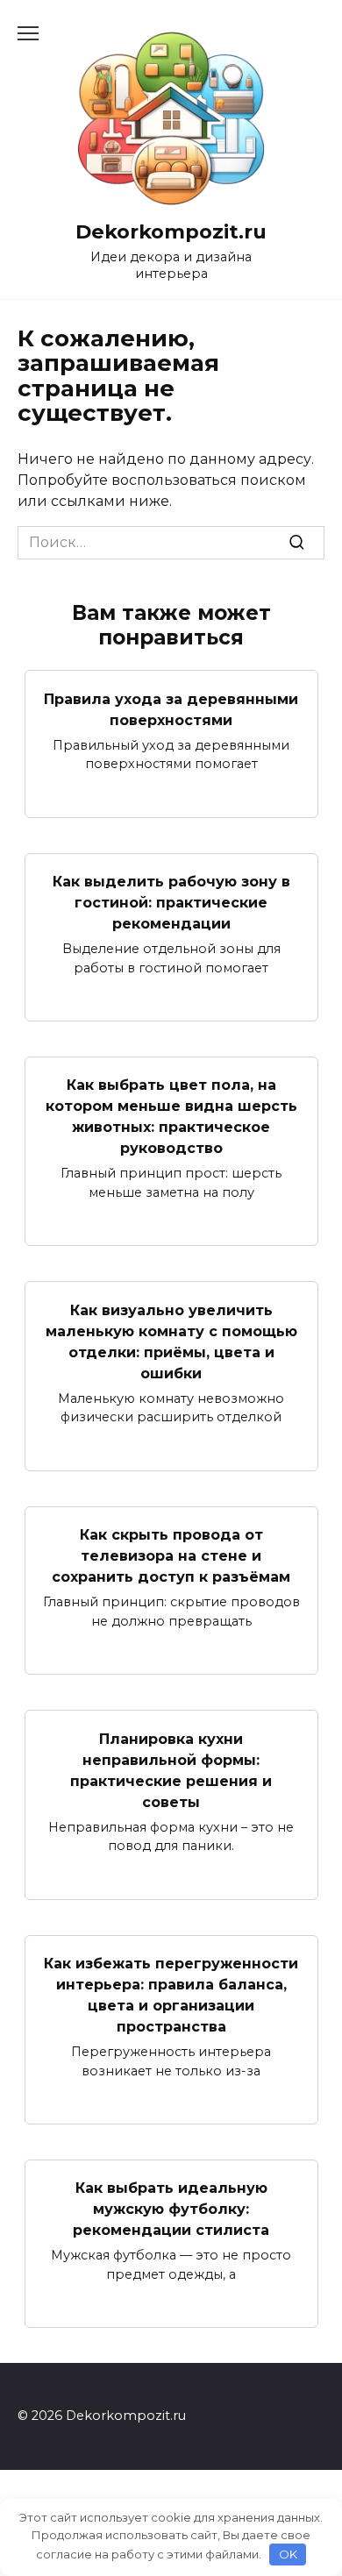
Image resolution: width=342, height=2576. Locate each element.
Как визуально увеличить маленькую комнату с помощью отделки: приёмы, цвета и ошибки (171, 1341)
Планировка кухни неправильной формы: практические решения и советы (171, 1770)
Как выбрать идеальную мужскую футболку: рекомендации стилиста (171, 2209)
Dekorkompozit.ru (171, 231)
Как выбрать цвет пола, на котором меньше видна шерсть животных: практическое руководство (171, 1117)
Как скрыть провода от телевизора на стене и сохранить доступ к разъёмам (171, 1556)
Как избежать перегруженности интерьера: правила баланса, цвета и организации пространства (171, 1995)
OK (288, 2554)
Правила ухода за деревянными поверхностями (171, 709)
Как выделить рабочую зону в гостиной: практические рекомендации (171, 903)
